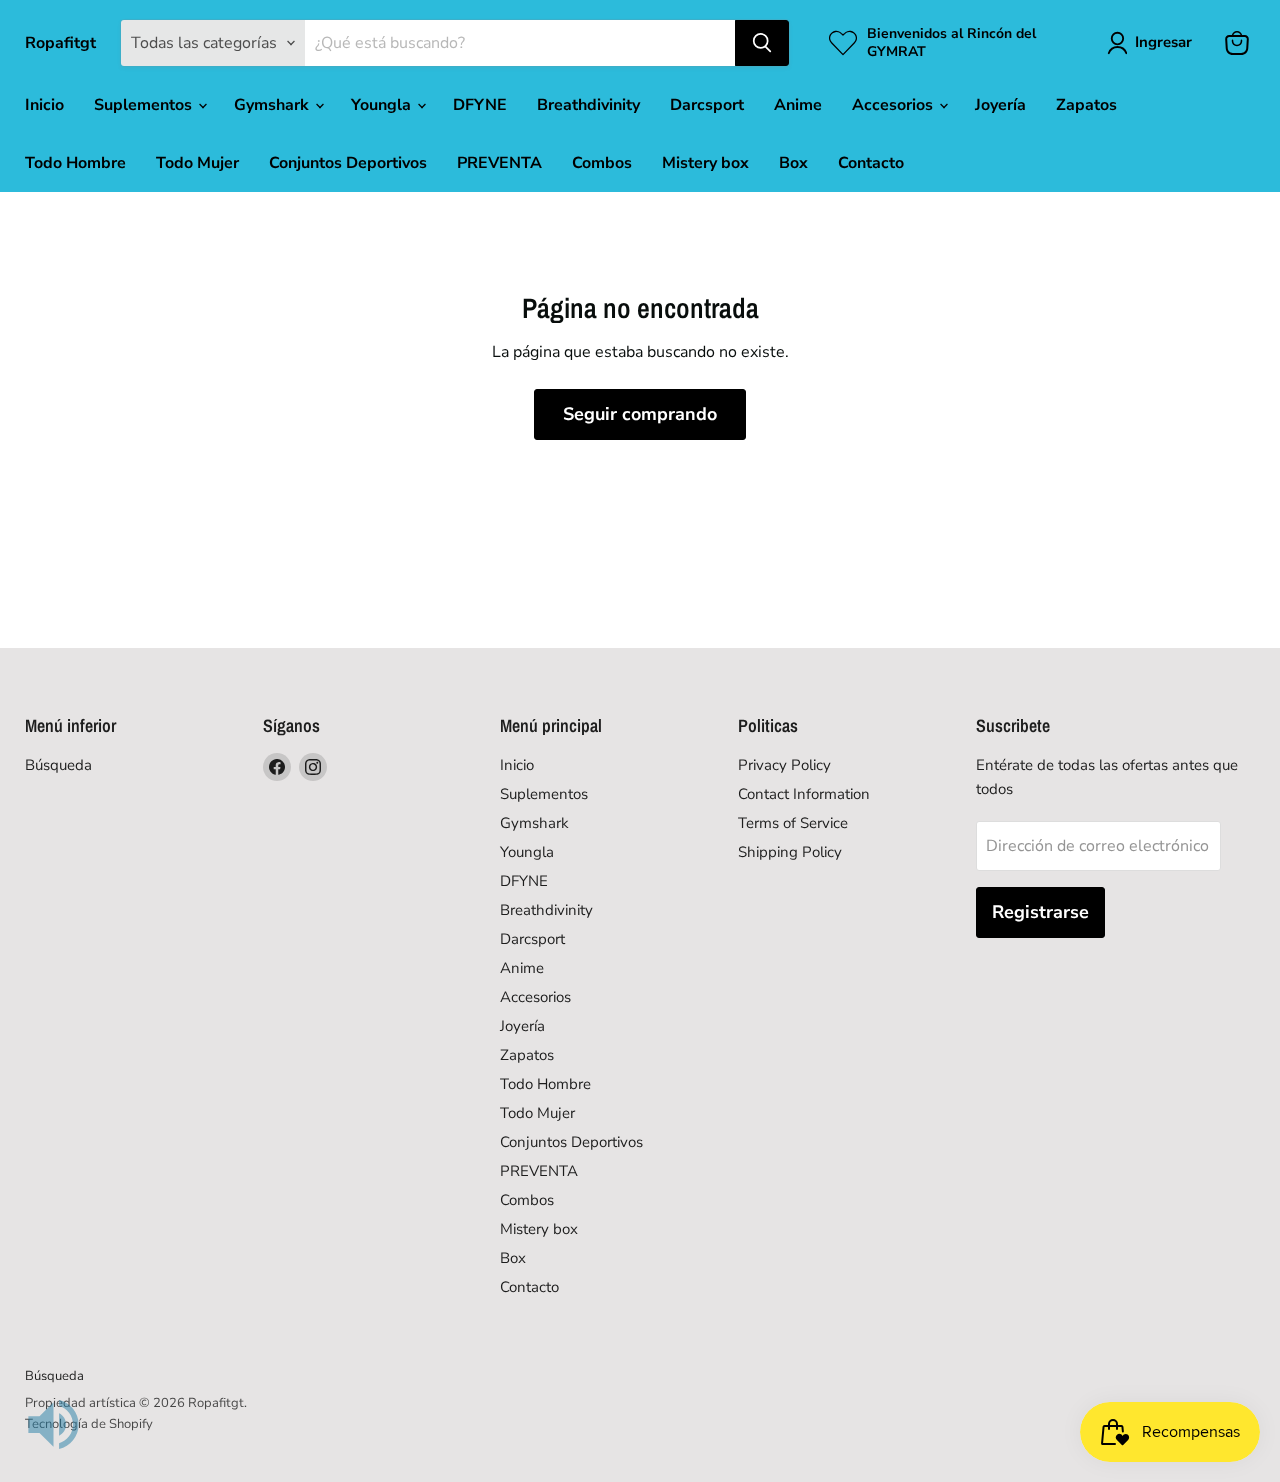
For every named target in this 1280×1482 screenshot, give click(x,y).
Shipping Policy (790, 852)
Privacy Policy (784, 765)
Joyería (1000, 105)
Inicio (44, 105)
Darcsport (707, 105)
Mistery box (705, 163)
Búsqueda (58, 765)
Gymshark (273, 105)
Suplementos (145, 105)
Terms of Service (793, 823)
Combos (602, 163)
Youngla (383, 105)
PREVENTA (499, 163)
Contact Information (804, 794)
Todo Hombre (75, 163)
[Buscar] (762, 43)
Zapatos (1086, 105)
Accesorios (894, 105)
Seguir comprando (640, 414)
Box (793, 163)
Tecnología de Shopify (89, 1424)
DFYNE (480, 105)
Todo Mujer (197, 163)
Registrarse (1040, 912)
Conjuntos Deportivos (348, 163)
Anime (798, 105)
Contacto (871, 163)
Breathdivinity (588, 105)
